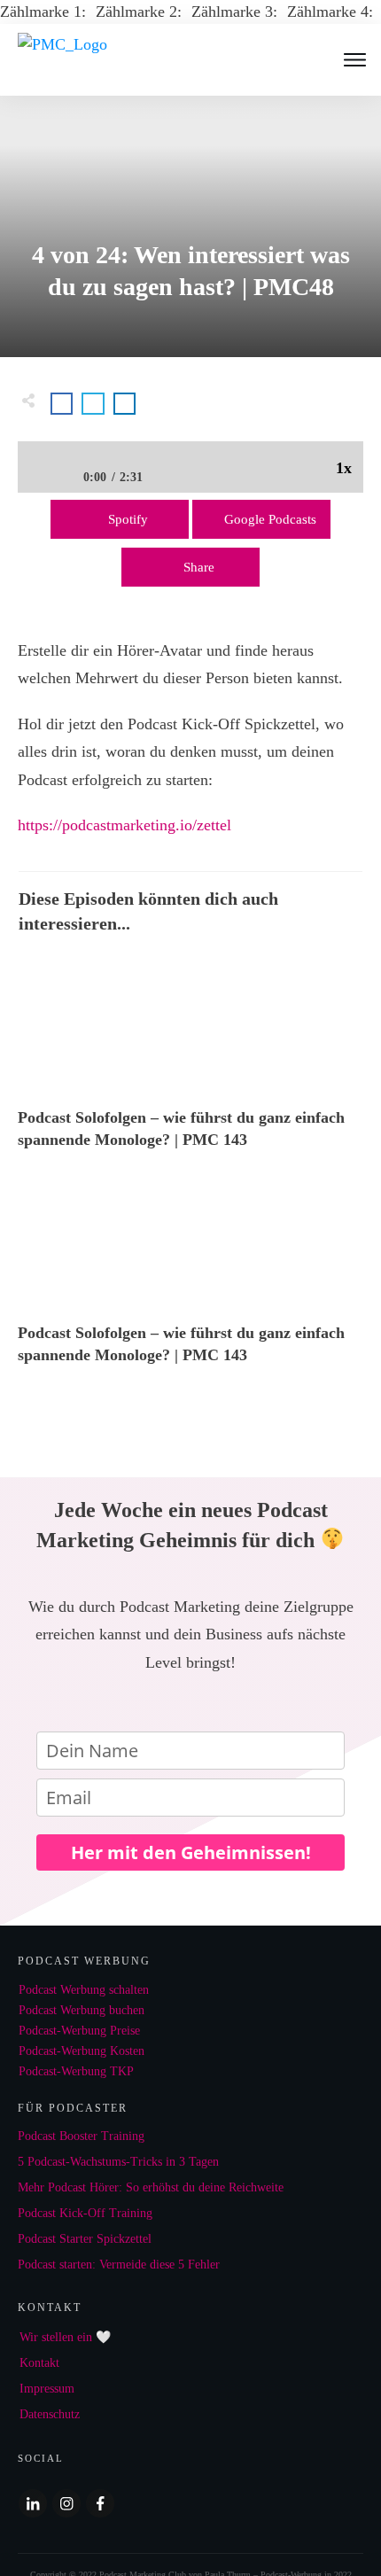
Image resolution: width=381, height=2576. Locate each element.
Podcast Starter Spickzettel (85, 2239)
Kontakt (39, 2363)
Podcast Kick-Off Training (85, 2213)
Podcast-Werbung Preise (79, 2031)
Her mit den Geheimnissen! (191, 1852)
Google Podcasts (270, 519)
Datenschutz (50, 2414)
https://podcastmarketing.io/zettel (124, 825)
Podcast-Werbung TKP (76, 2071)
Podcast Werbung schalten (84, 1990)
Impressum (47, 2389)
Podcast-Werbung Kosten (82, 2051)
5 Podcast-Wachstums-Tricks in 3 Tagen (118, 2162)
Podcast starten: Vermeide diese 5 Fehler (119, 2265)
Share (199, 567)
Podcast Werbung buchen (82, 2010)
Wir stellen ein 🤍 (65, 2337)
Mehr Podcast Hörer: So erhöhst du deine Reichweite (151, 2187)
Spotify (128, 519)
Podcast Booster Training (81, 2136)
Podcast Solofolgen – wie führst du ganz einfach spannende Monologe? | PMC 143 (190, 1062)
